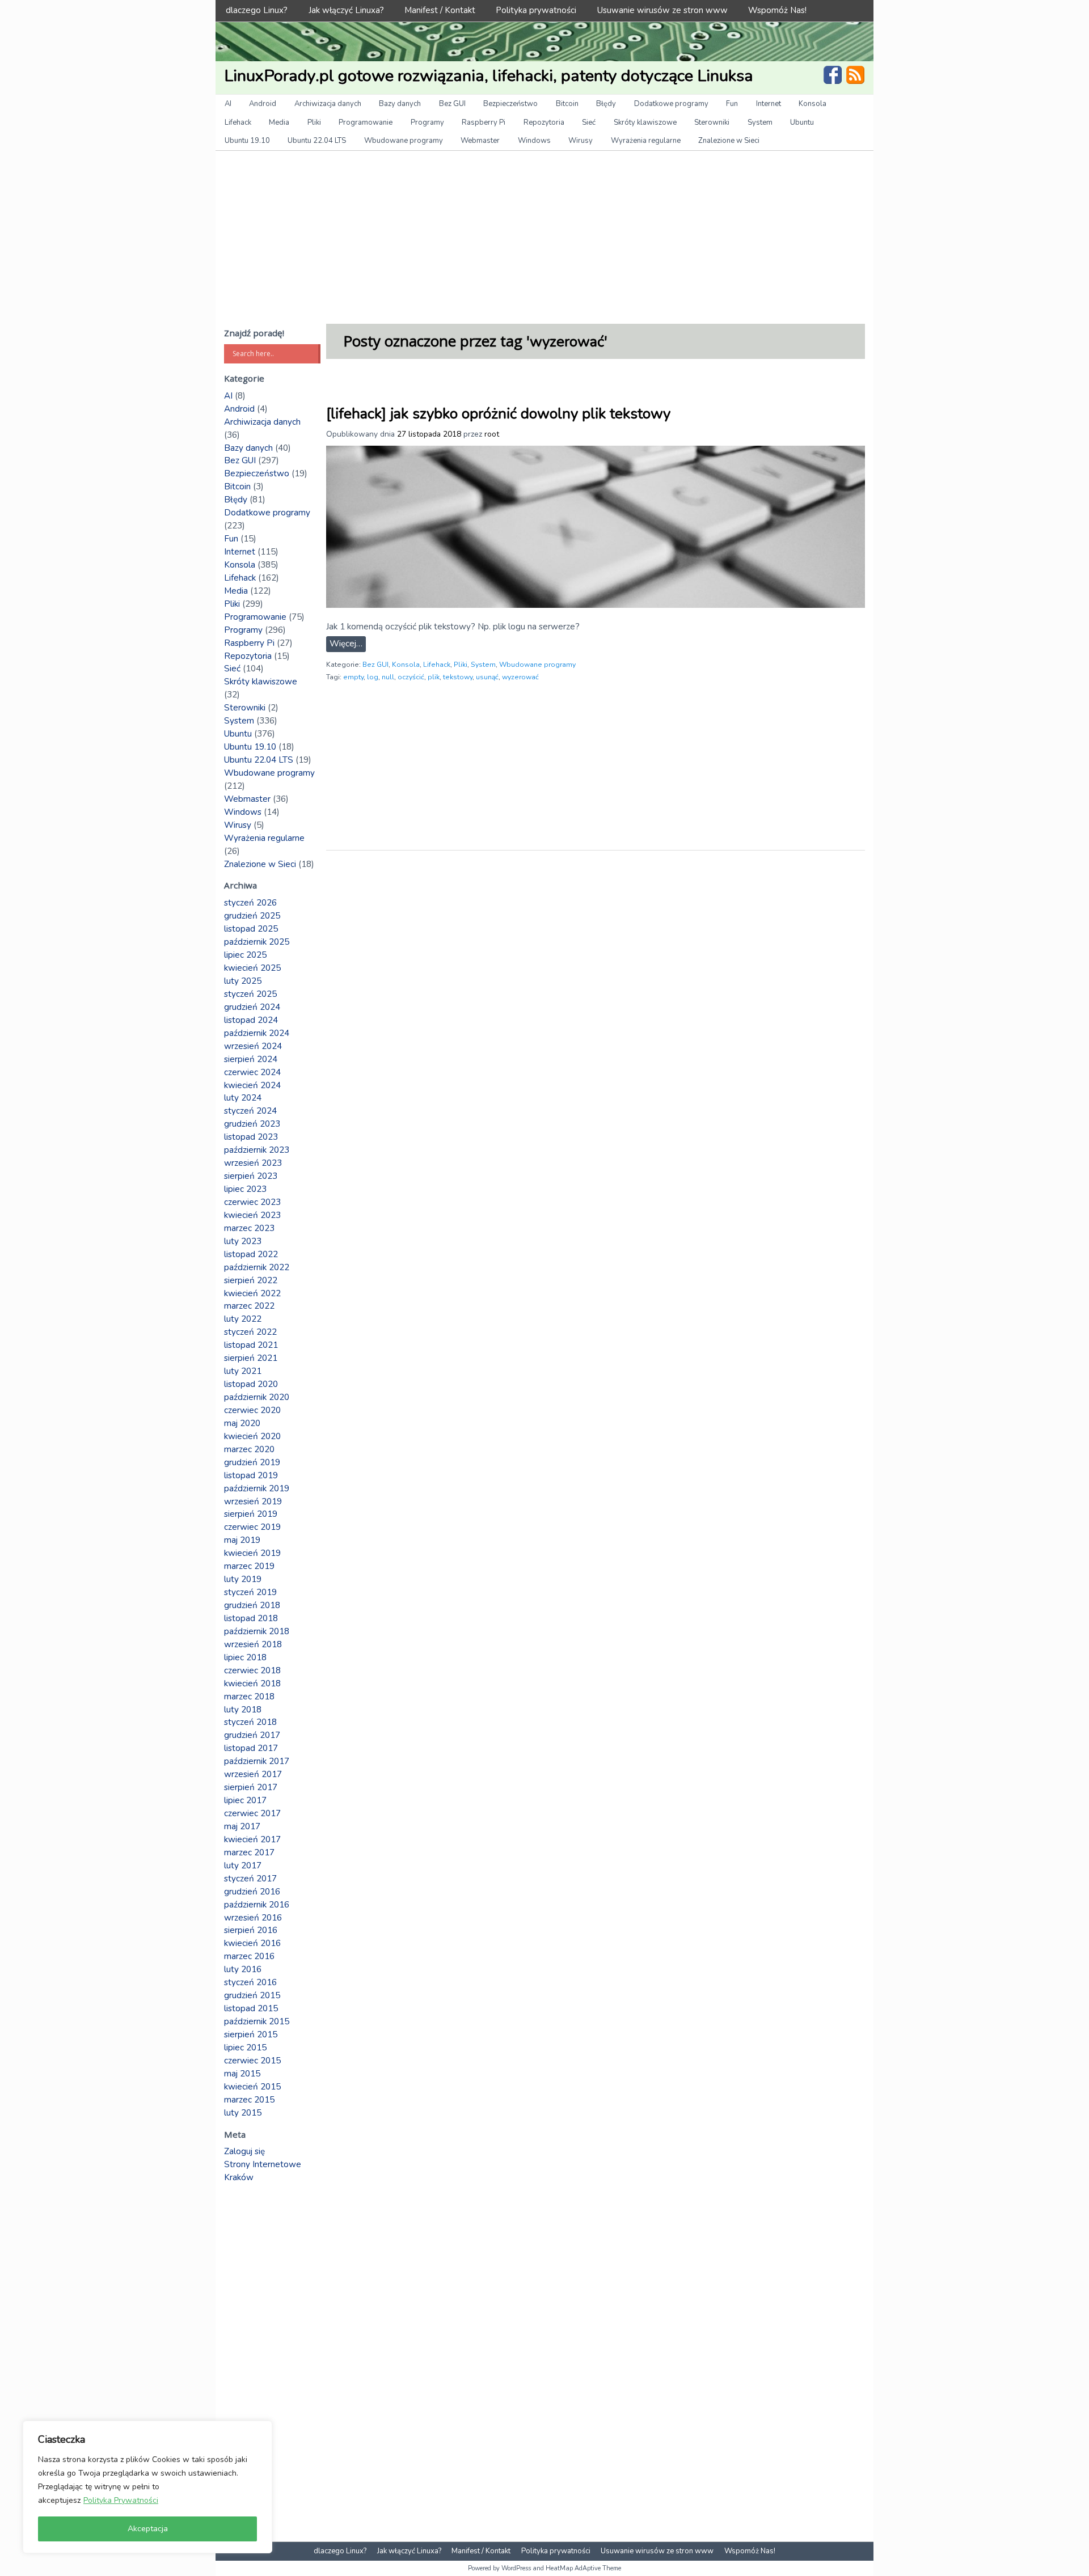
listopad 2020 (251, 1384)
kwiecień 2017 (252, 1839)
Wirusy (581, 141)
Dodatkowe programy (671, 104)
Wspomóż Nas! (777, 10)
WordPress (516, 2568)
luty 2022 (243, 1319)
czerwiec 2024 (252, 1072)
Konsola (812, 104)
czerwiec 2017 (252, 1813)
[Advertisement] (544, 236)
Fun (732, 104)
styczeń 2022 (250, 1332)
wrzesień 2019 (253, 1501)
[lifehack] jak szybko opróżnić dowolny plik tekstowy (498, 414)
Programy (427, 122)
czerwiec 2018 (252, 1670)
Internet (769, 104)
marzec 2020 (249, 1449)
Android (263, 104)
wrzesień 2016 (253, 1918)
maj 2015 (242, 2074)
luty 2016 (243, 1969)
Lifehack (238, 122)
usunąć (487, 677)
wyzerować (520, 677)
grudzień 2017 (252, 1735)
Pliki (314, 122)
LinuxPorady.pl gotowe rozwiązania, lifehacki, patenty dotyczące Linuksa (489, 76)
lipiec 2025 (245, 955)
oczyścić (411, 677)
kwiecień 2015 (252, 2087)
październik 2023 (257, 1150)
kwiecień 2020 (252, 1436)
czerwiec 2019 (252, 1527)
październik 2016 (257, 1905)
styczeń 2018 (250, 1722)
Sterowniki (712, 122)
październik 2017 (257, 1761)
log (373, 677)
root (492, 434)
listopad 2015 (251, 2008)
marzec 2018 (249, 1697)
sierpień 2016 (251, 1930)
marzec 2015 (249, 2100)
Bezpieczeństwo (510, 104)
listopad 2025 (251, 929)
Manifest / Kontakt (440, 10)
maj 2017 (242, 1826)
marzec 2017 (249, 1852)
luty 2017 (243, 1866)
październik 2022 (257, 1267)
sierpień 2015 (251, 2034)
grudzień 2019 (252, 1462)
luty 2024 (243, 1098)
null (388, 677)
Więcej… (346, 644)
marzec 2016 (249, 1956)
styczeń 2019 (250, 1592)
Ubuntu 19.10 (247, 141)
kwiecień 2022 (252, 1293)
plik (434, 677)
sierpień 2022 (251, 1280)
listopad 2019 (251, 1475)
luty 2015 (243, 2113)
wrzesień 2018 (253, 1644)
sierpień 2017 (251, 1787)
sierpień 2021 (251, 1358)
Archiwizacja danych (328, 104)
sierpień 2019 (251, 1514)
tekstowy (458, 677)
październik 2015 (257, 2021)
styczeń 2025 (250, 994)
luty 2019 (243, 1579)
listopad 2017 (251, 1748)
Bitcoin (567, 104)
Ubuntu (802, 122)
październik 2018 (257, 1631)
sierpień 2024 (251, 1059)
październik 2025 (257, 942)
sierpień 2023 (251, 1176)
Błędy (606, 104)
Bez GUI (452, 104)
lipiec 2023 (245, 1189)
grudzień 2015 (252, 1995)
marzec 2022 (249, 1306)
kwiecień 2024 (252, 1085)
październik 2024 (257, 1033)
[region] (147, 2487)
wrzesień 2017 (253, 1774)
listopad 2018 (251, 1618)
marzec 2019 (249, 1566)
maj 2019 (242, 1540)
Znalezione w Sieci (729, 141)
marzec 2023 (249, 1228)
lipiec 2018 (245, 1657)
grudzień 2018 (252, 1605)
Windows (534, 141)
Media (279, 122)
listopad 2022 (251, 1254)
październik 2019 (257, 1488)
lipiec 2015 (245, 2048)
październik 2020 (257, 1397)
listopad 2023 (251, 1137)
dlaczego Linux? (257, 10)
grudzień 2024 (252, 1007)
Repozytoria (544, 122)
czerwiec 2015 (252, 2061)
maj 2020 (242, 1423)
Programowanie (366, 122)
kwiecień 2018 (252, 1684)
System (760, 122)
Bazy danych (400, 104)
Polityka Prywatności (121, 2500)
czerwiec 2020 (252, 1410)
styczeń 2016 (250, 1982)
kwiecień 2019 (252, 1553)
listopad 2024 (251, 1020)
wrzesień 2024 (253, 1046)
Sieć (589, 122)
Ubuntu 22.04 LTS (317, 141)
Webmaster (480, 141)
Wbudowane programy (404, 141)
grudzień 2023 (252, 1124)
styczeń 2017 (250, 1879)
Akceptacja (148, 2529)
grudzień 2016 (252, 1892)
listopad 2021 (251, 1345)
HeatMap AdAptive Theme (583, 2568)
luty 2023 (243, 1241)
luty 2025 (243, 981)
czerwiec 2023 (252, 1202)
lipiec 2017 (245, 1800)
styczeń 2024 (250, 1111)
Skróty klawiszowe (645, 122)
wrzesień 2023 (253, 1163)
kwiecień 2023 (252, 1215)
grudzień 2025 (252, 916)
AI (228, 104)
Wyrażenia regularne (646, 141)
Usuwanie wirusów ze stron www (662, 10)
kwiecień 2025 (252, 968)
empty (353, 677)
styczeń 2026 (250, 903)
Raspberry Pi (484, 122)
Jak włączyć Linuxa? (346, 10)
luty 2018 (243, 1710)
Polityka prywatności (536, 10)
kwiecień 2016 (252, 1943)
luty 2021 (243, 1371)
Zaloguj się (244, 2151)
